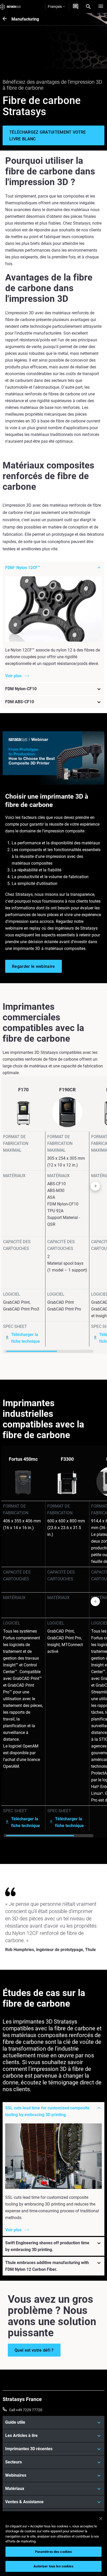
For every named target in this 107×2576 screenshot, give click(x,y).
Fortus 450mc (23, 1459)
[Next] (103, 1215)
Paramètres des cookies (54, 2552)
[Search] (88, 6)
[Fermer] (101, 2519)
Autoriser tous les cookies (53, 2566)
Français (55, 6)
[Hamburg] (101, 6)
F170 (23, 1090)
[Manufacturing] (7, 19)
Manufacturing (25, 19)
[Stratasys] (10, 6)
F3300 (67, 1459)
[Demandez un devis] (76, 6)
